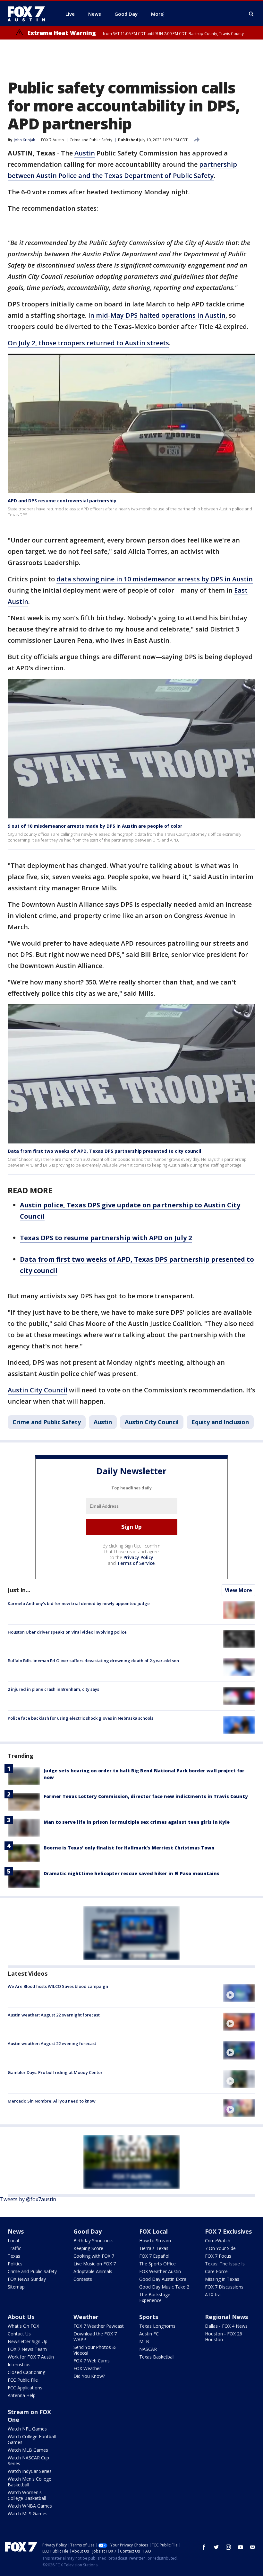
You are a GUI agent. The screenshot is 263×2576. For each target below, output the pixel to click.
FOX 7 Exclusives (228, 2231)
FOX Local (153, 2231)
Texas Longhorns (157, 2326)
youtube (241, 2547)
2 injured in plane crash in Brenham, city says (53, 1689)
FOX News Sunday (27, 2279)
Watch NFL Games (27, 2429)
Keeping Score (88, 2248)
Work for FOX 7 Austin (31, 2357)
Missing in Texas (222, 2279)
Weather (86, 2317)
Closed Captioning (26, 2372)
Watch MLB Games (28, 2450)
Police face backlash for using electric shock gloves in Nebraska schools (81, 1718)
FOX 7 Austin (52, 140)
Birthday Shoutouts (93, 2241)
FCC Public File (23, 2380)
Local (13, 2241)
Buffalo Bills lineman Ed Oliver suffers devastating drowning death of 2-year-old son (93, 1661)
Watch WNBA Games (30, 2506)
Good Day (88, 2231)
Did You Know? (89, 2376)
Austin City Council (38, 1390)
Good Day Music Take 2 (164, 2287)
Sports (149, 2317)
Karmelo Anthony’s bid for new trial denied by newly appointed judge (79, 1603)
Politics (15, 2264)
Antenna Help (22, 2395)
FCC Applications (25, 2388)
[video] (239, 1993)
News (16, 2231)
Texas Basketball (157, 2357)
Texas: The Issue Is (225, 2264)
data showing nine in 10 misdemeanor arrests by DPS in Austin (155, 579)
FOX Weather (87, 2368)
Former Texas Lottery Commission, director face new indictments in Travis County (146, 1796)
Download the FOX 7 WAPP (95, 2337)
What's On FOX (23, 2326)
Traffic (14, 2248)
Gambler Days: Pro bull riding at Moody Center (55, 2072)
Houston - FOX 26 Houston (224, 2337)
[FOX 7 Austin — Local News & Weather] (29, 14)
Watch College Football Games (32, 2439)
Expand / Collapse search (251, 14)
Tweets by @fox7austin (28, 2199)
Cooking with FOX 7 (94, 2256)
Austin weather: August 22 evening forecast (52, 2043)
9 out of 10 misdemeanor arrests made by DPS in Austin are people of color (95, 826)
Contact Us (19, 2334)
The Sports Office (157, 2264)
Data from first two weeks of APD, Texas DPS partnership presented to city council (104, 1151)
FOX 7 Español (154, 2256)
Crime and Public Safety (91, 140)
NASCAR (148, 2349)
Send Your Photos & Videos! (95, 2350)
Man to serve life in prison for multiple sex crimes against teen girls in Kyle (137, 1822)
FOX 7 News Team (27, 2349)
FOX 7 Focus (218, 2256)
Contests (83, 2279)
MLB (144, 2341)
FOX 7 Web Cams (92, 2361)
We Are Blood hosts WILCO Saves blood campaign (58, 1986)
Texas (14, 2256)
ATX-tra (213, 2294)
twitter (216, 2547)
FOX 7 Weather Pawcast (99, 2326)
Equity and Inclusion (220, 1422)
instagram (228, 2547)
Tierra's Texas (154, 2248)
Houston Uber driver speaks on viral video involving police (67, 1632)
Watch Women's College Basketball (27, 2495)
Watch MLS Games (28, 2514)
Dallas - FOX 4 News (226, 2326)
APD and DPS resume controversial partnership (62, 501)
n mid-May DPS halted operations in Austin (158, 315)
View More (238, 1590)
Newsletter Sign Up (28, 2341)
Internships (19, 2364)
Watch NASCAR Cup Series (28, 2461)
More (157, 14)
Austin (85, 153)
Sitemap (16, 2287)
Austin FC (149, 2334)
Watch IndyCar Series (30, 2471)
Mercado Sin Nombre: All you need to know (52, 2101)
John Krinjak (24, 140)
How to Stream (155, 2241)
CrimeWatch (218, 2241)
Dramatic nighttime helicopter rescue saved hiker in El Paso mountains (131, 1873)
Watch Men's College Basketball (30, 2482)
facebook (204, 2547)
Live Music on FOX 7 (95, 2264)
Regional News (226, 2317)
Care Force (216, 2271)
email (253, 2547)
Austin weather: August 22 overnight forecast (54, 2015)
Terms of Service (136, 1563)
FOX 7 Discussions (224, 2287)
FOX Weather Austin (160, 2271)
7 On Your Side (220, 2248)
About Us (21, 2317)
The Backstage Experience (155, 2297)
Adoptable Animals (93, 2271)
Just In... (19, 1590)
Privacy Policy (138, 1557)
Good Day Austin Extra (163, 2279)
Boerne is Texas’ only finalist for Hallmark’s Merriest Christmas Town (129, 1848)
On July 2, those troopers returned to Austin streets (88, 343)
